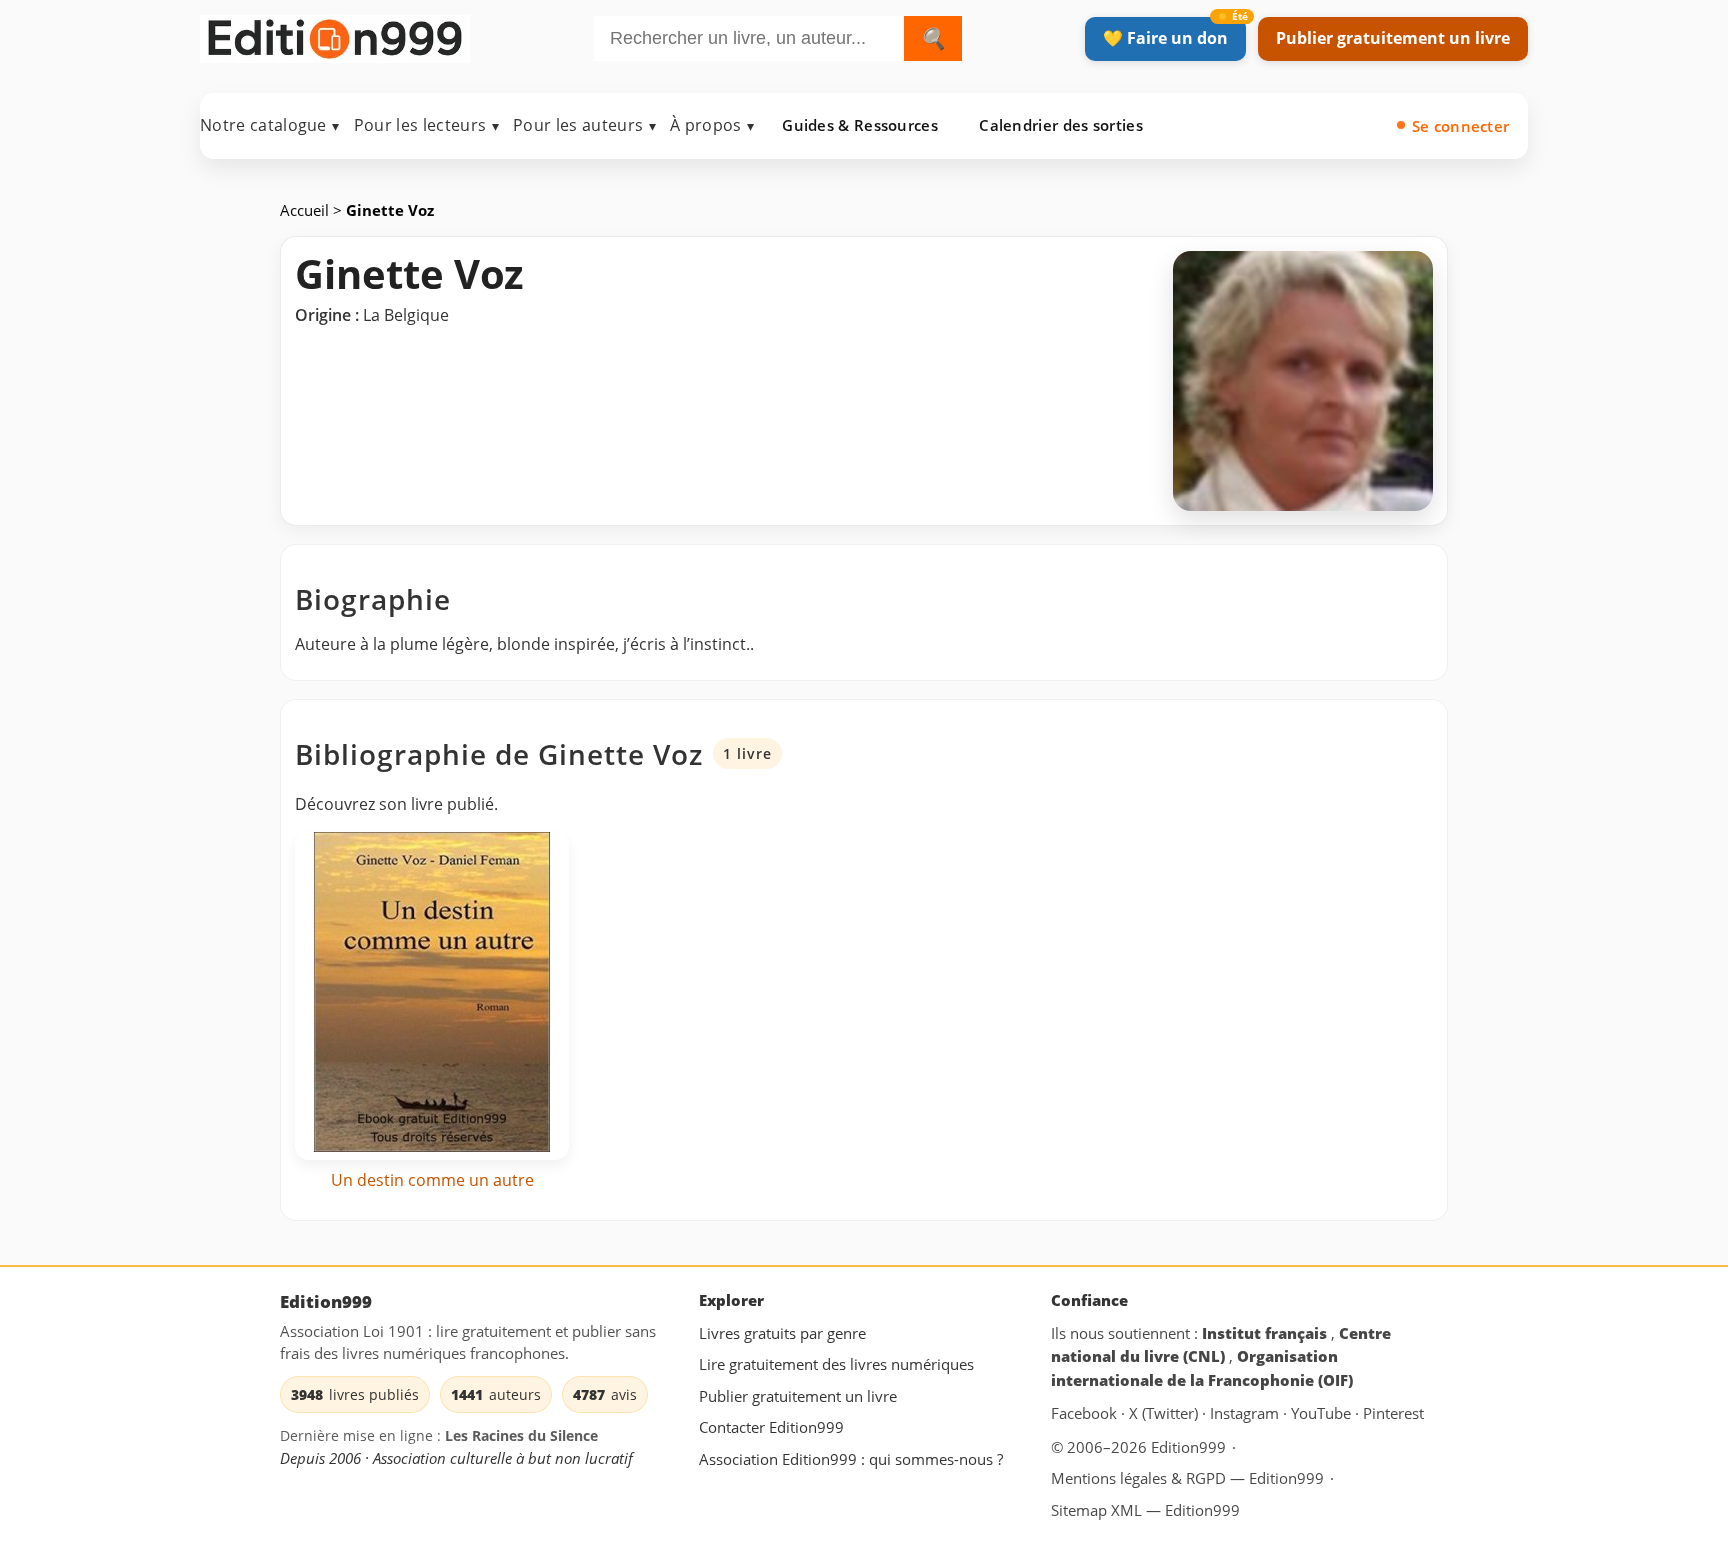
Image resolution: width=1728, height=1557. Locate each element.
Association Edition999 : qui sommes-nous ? (851, 1459)
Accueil (306, 210)
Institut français (1266, 1333)
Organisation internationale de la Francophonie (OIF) (1202, 1369)
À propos (712, 125)
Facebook (1086, 1414)
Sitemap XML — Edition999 (1145, 1510)
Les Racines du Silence (521, 1436)
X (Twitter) (1165, 1414)
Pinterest (1393, 1414)
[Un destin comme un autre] (432, 996)
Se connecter (1461, 126)
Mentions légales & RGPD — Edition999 (1187, 1478)
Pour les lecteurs (426, 125)
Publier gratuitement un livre (1393, 38)
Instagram (1246, 1414)
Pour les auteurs (584, 125)
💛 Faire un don (1165, 38)
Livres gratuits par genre (782, 1333)
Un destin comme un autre (432, 1180)
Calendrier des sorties (1061, 125)
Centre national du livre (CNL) (1221, 1345)
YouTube (1323, 1414)
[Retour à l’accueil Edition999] (335, 34)
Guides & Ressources (860, 125)
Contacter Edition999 (771, 1428)
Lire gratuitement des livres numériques (836, 1365)
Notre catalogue (270, 125)
